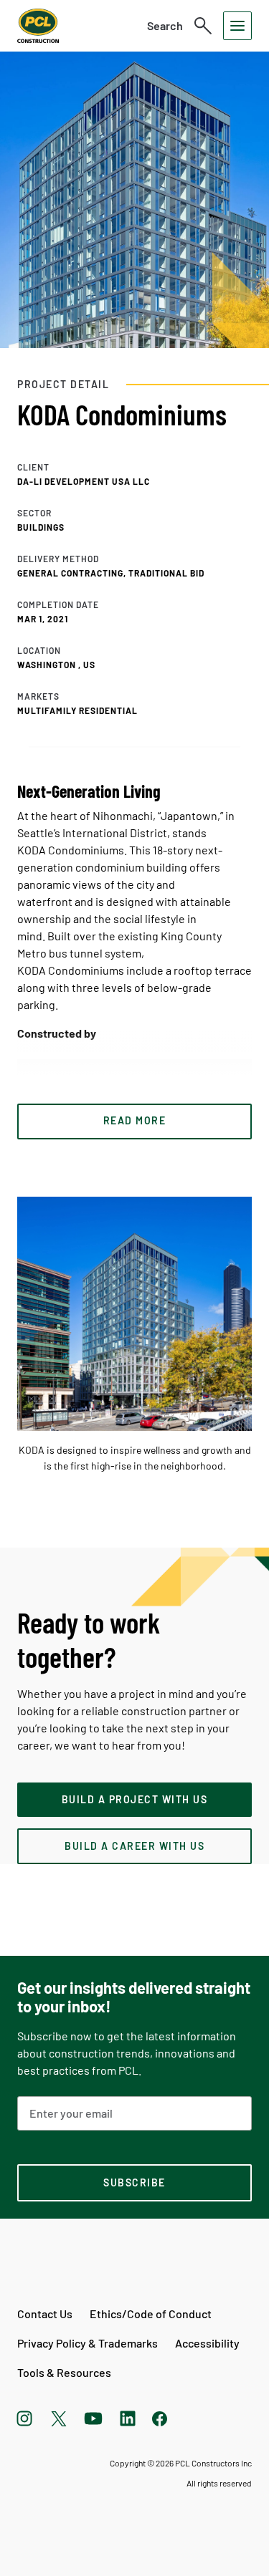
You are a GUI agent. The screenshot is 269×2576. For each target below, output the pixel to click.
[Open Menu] (237, 26)
